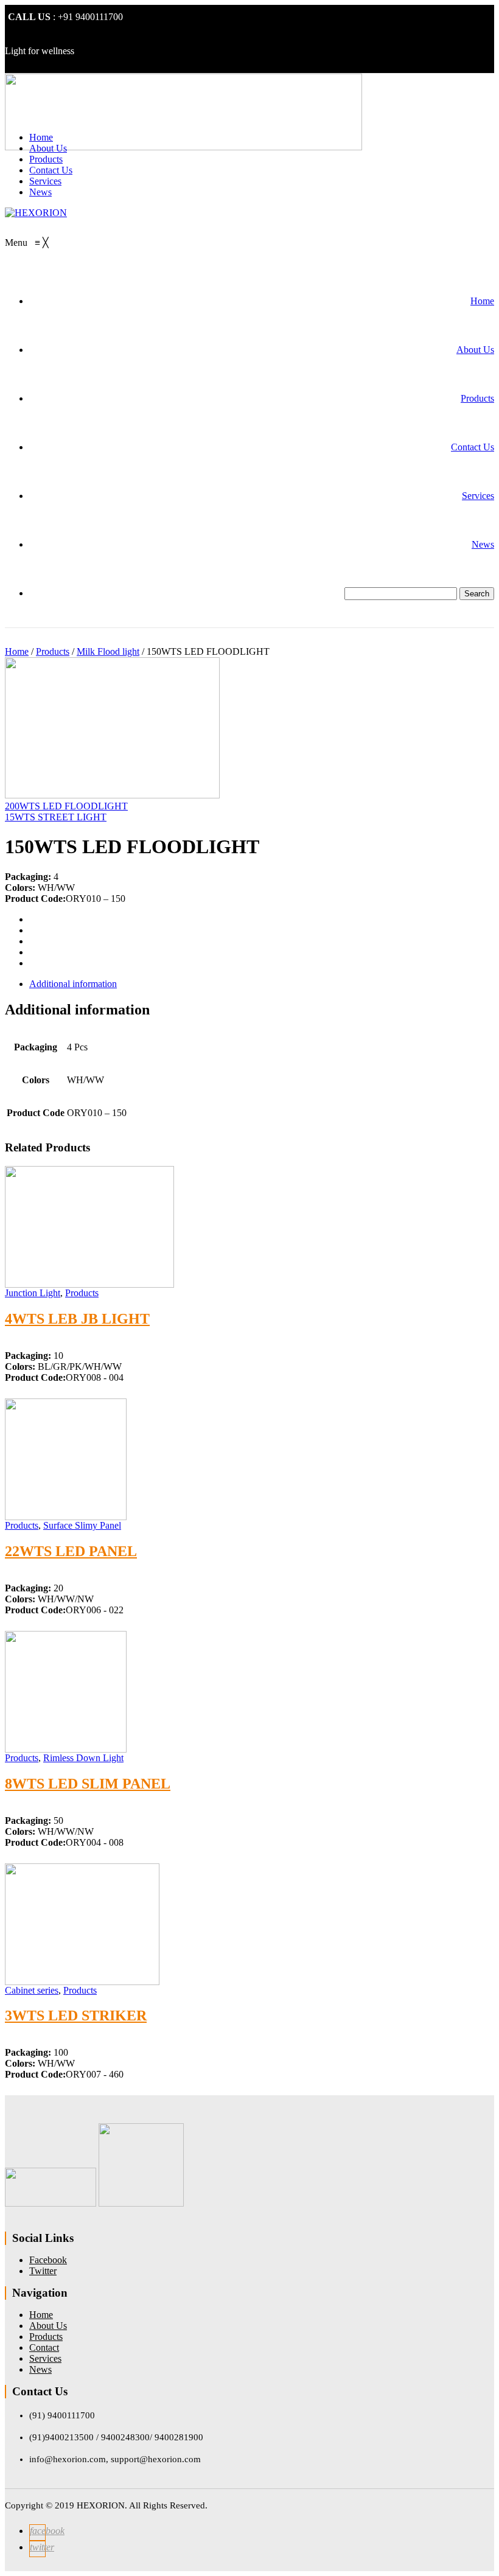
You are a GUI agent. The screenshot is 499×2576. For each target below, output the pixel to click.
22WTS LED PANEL (71, 1551)
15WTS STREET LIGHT (56, 817)
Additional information (73, 984)
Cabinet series (32, 1990)
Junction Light (33, 1293)
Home (41, 137)
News (40, 192)
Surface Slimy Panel (82, 1525)
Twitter (43, 2271)
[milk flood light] (112, 795)
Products (46, 159)
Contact (44, 2347)
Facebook (48, 2260)
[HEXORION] (36, 213)
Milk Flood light (108, 651)
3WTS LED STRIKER (76, 2016)
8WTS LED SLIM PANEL (88, 1784)
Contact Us (51, 170)
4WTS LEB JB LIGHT (77, 1319)
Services (45, 181)
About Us (48, 148)
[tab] (262, 984)
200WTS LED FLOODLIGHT (66, 806)
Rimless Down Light (83, 1758)
